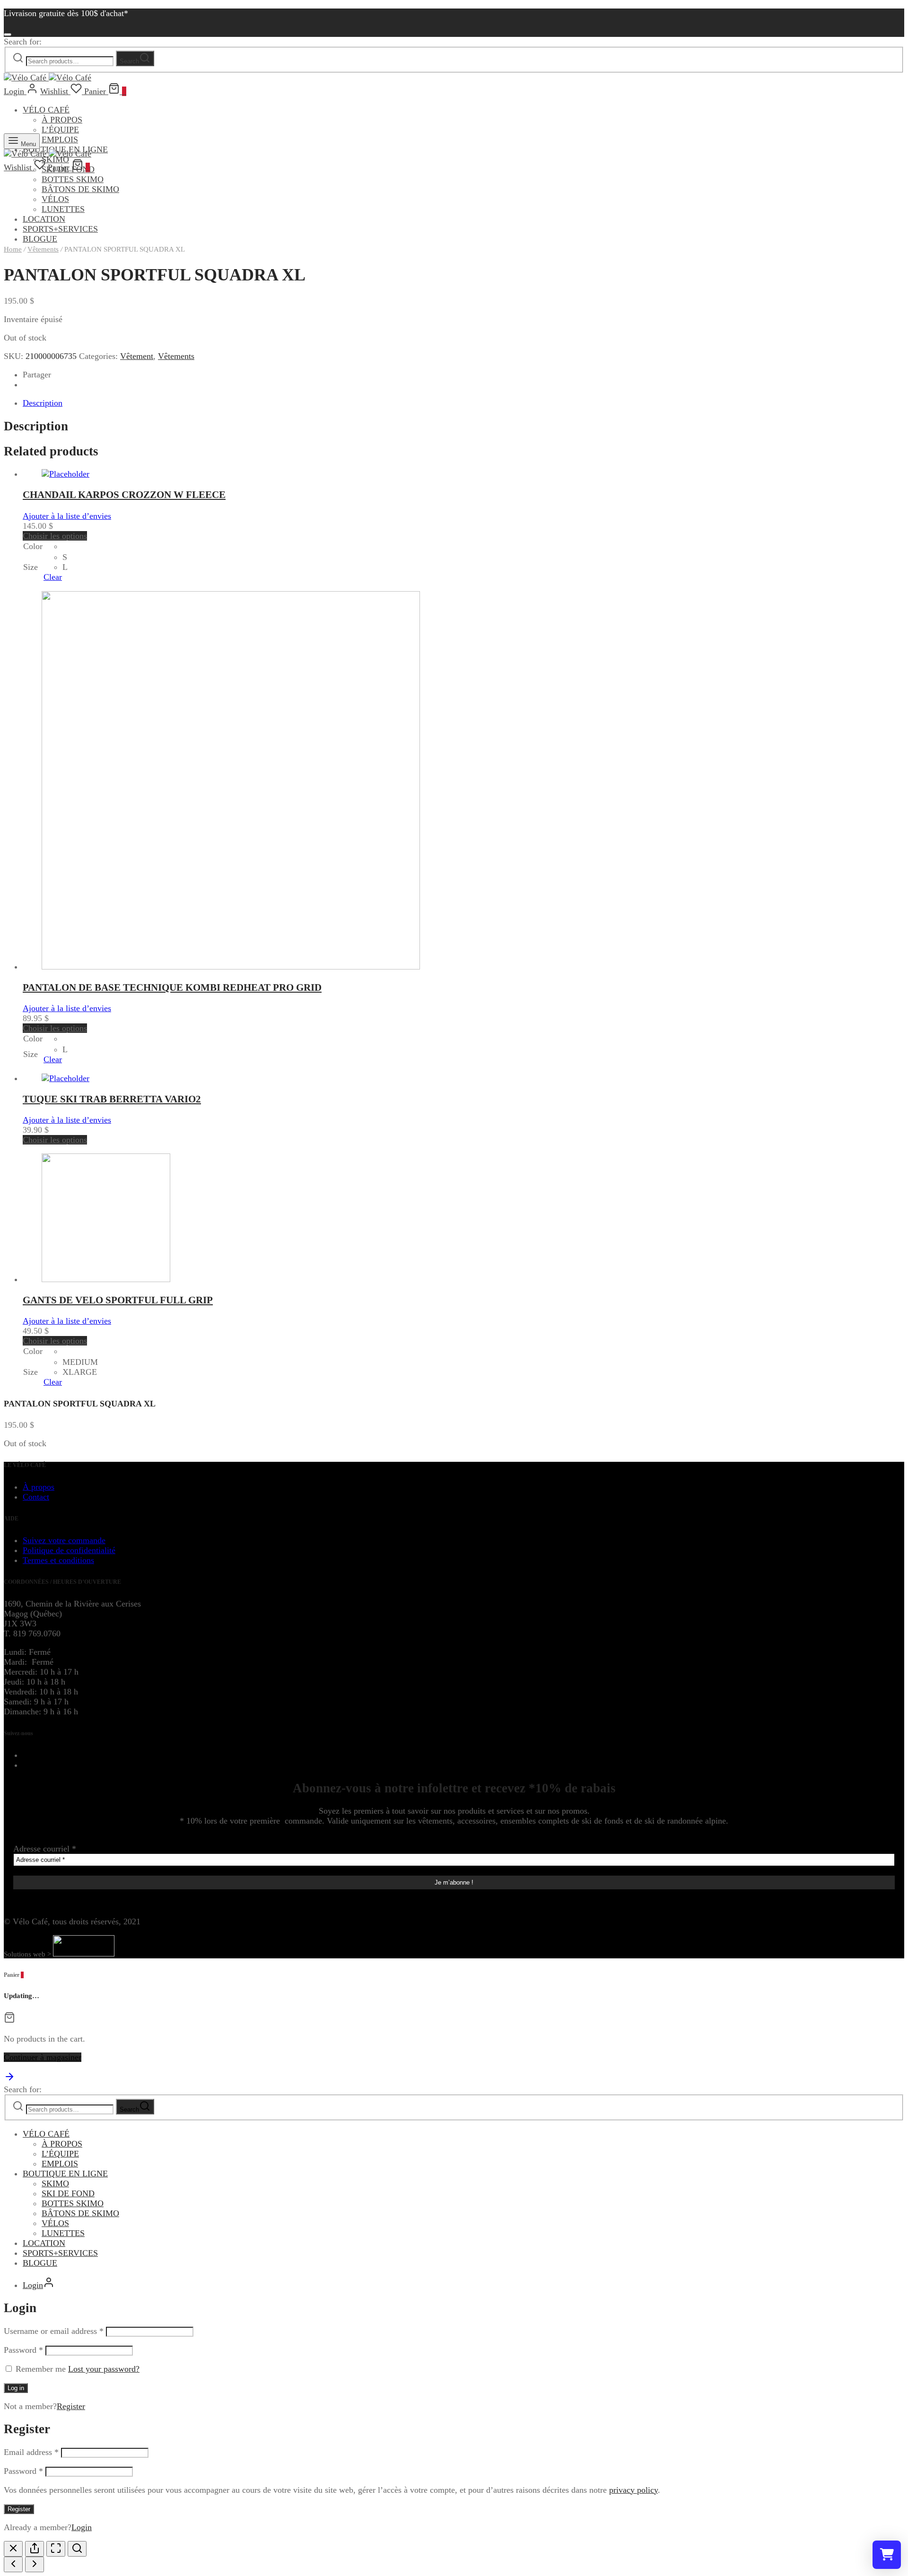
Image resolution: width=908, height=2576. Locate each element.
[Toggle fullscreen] (56, 2549)
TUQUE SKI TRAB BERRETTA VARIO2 (112, 1099)
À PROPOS (62, 120)
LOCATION (44, 219)
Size (31, 567)
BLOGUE (40, 2263)
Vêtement (137, 356)
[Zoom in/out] (77, 2549)
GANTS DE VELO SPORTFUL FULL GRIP (118, 1300)
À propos (39, 1487)
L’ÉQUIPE (60, 130)
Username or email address (54, 2331)
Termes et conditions (58, 1560)
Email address (31, 2452)
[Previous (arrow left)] (13, 2564)
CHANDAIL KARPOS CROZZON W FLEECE (124, 495)
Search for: (23, 42)
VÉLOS (55, 199)
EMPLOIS (60, 140)
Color (33, 546)
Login (82, 2527)
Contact (36, 1497)
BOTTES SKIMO (73, 179)
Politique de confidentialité (69, 1550)
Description (43, 403)
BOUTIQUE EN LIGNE (65, 2174)
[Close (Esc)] (13, 2549)
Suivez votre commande (64, 1540)
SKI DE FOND (68, 2193)
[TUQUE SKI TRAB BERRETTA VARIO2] (65, 1078)
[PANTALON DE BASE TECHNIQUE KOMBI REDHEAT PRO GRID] (231, 967)
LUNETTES (63, 209)
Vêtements (43, 249)
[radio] (65, 546)
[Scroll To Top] (9, 2079)
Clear (53, 577)
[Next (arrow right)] (35, 2564)
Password (23, 2350)
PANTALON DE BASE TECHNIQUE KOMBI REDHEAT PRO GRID (172, 987)
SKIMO (55, 2183)
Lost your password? (104, 2369)
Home (13, 249)
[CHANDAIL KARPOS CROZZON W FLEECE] (65, 474)
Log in (16, 2388)
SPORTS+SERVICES (60, 229)
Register (71, 2406)
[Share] (35, 2549)
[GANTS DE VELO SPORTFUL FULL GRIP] (106, 1279)
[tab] (463, 403)
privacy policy (633, 2490)
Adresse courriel (45, 1849)
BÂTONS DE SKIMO (80, 189)
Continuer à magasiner (43, 2057)
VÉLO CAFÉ (46, 110)
